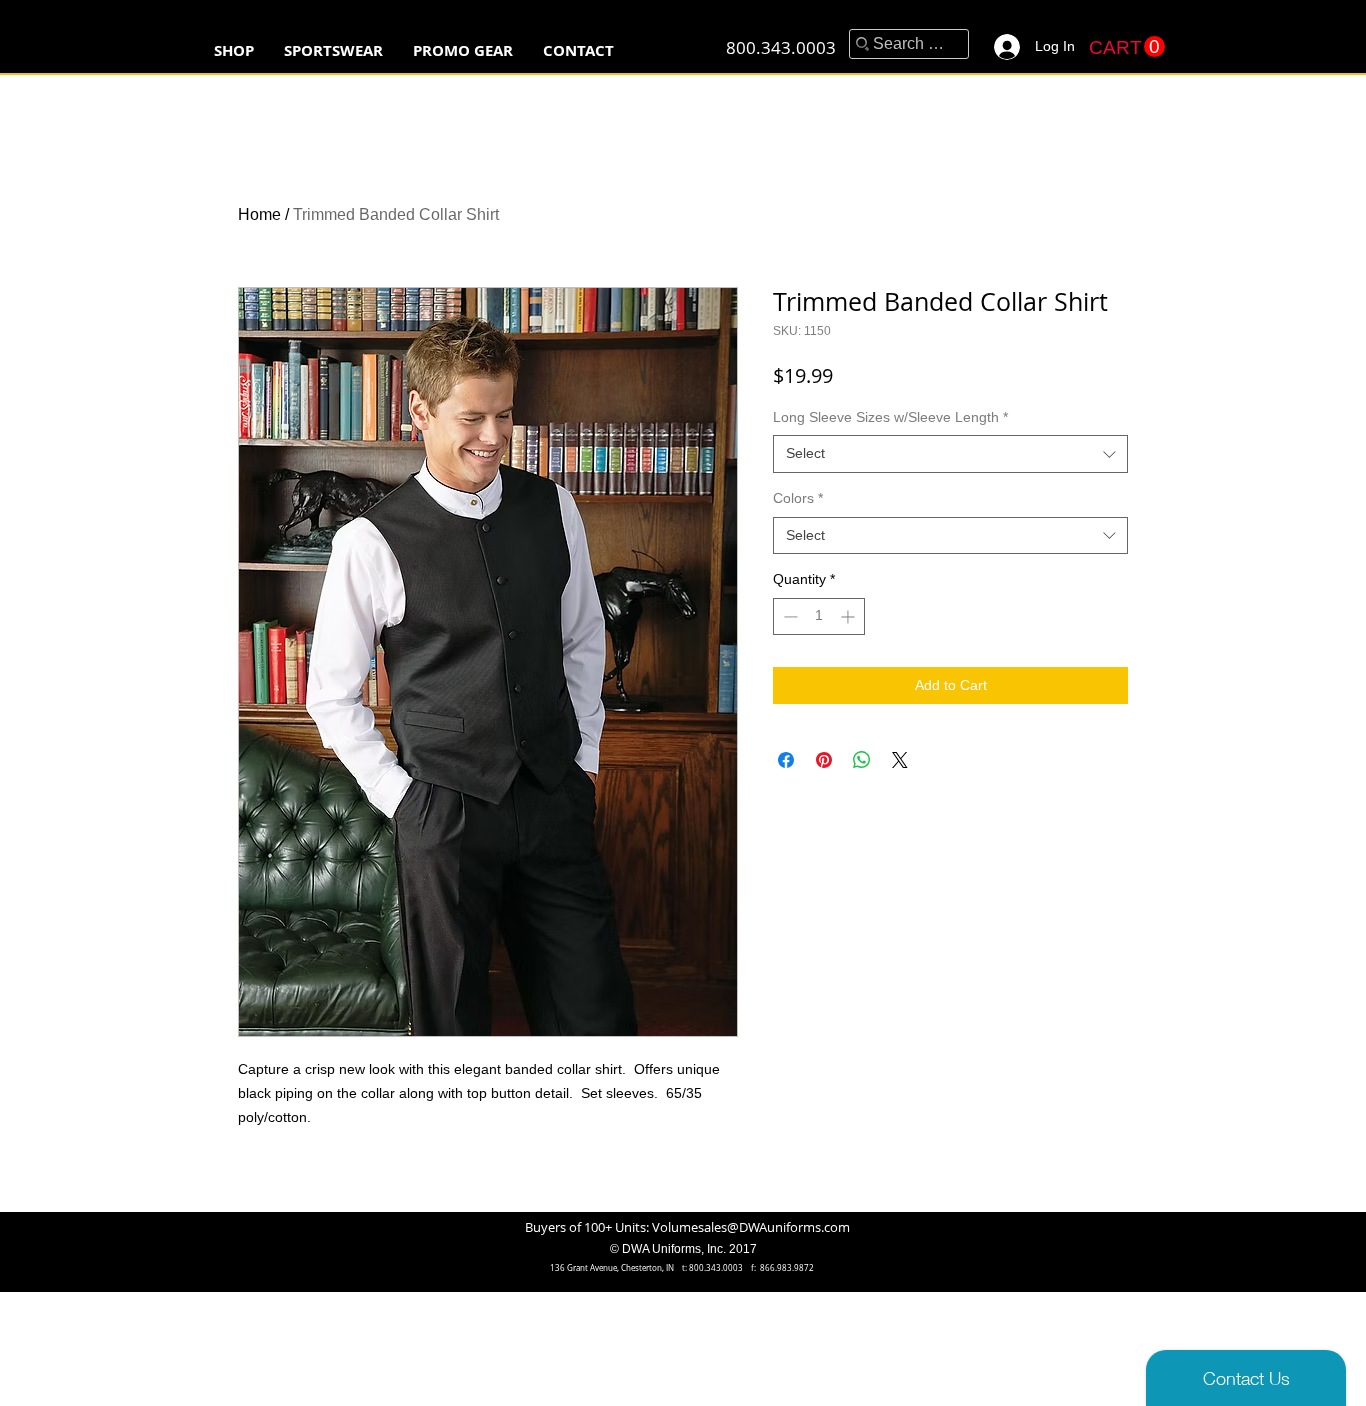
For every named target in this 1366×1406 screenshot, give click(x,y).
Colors (798, 498)
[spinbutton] (819, 616)
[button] (333, 50)
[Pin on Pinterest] (824, 760)
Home (259, 214)
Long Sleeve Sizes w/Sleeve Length (890, 417)
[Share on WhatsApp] (862, 760)
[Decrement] (788, 616)
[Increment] (849, 616)
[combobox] (950, 454)
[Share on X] (900, 760)
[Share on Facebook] (786, 760)
